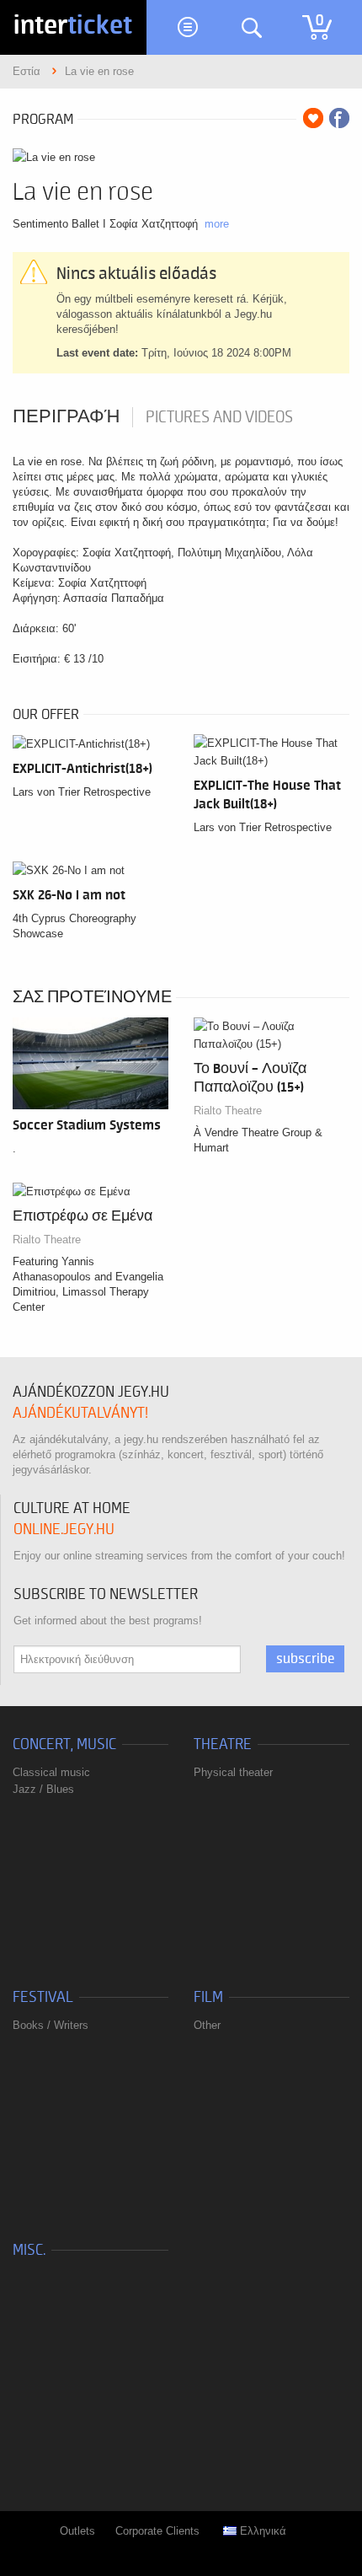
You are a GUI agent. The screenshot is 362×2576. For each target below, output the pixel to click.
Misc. (29, 2250)
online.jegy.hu (64, 1529)
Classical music (51, 1772)
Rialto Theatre (228, 1111)
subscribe (305, 1659)
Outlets (77, 2531)
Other (207, 2025)
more (217, 224)
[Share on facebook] (339, 118)
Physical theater (233, 1772)
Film (208, 1997)
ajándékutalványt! (80, 1413)
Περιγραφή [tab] (66, 417)
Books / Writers (51, 2025)
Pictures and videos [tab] (219, 417)
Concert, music (64, 1744)
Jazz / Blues (43, 1789)
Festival (43, 1997)
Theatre (223, 1744)
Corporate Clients (157, 2531)
